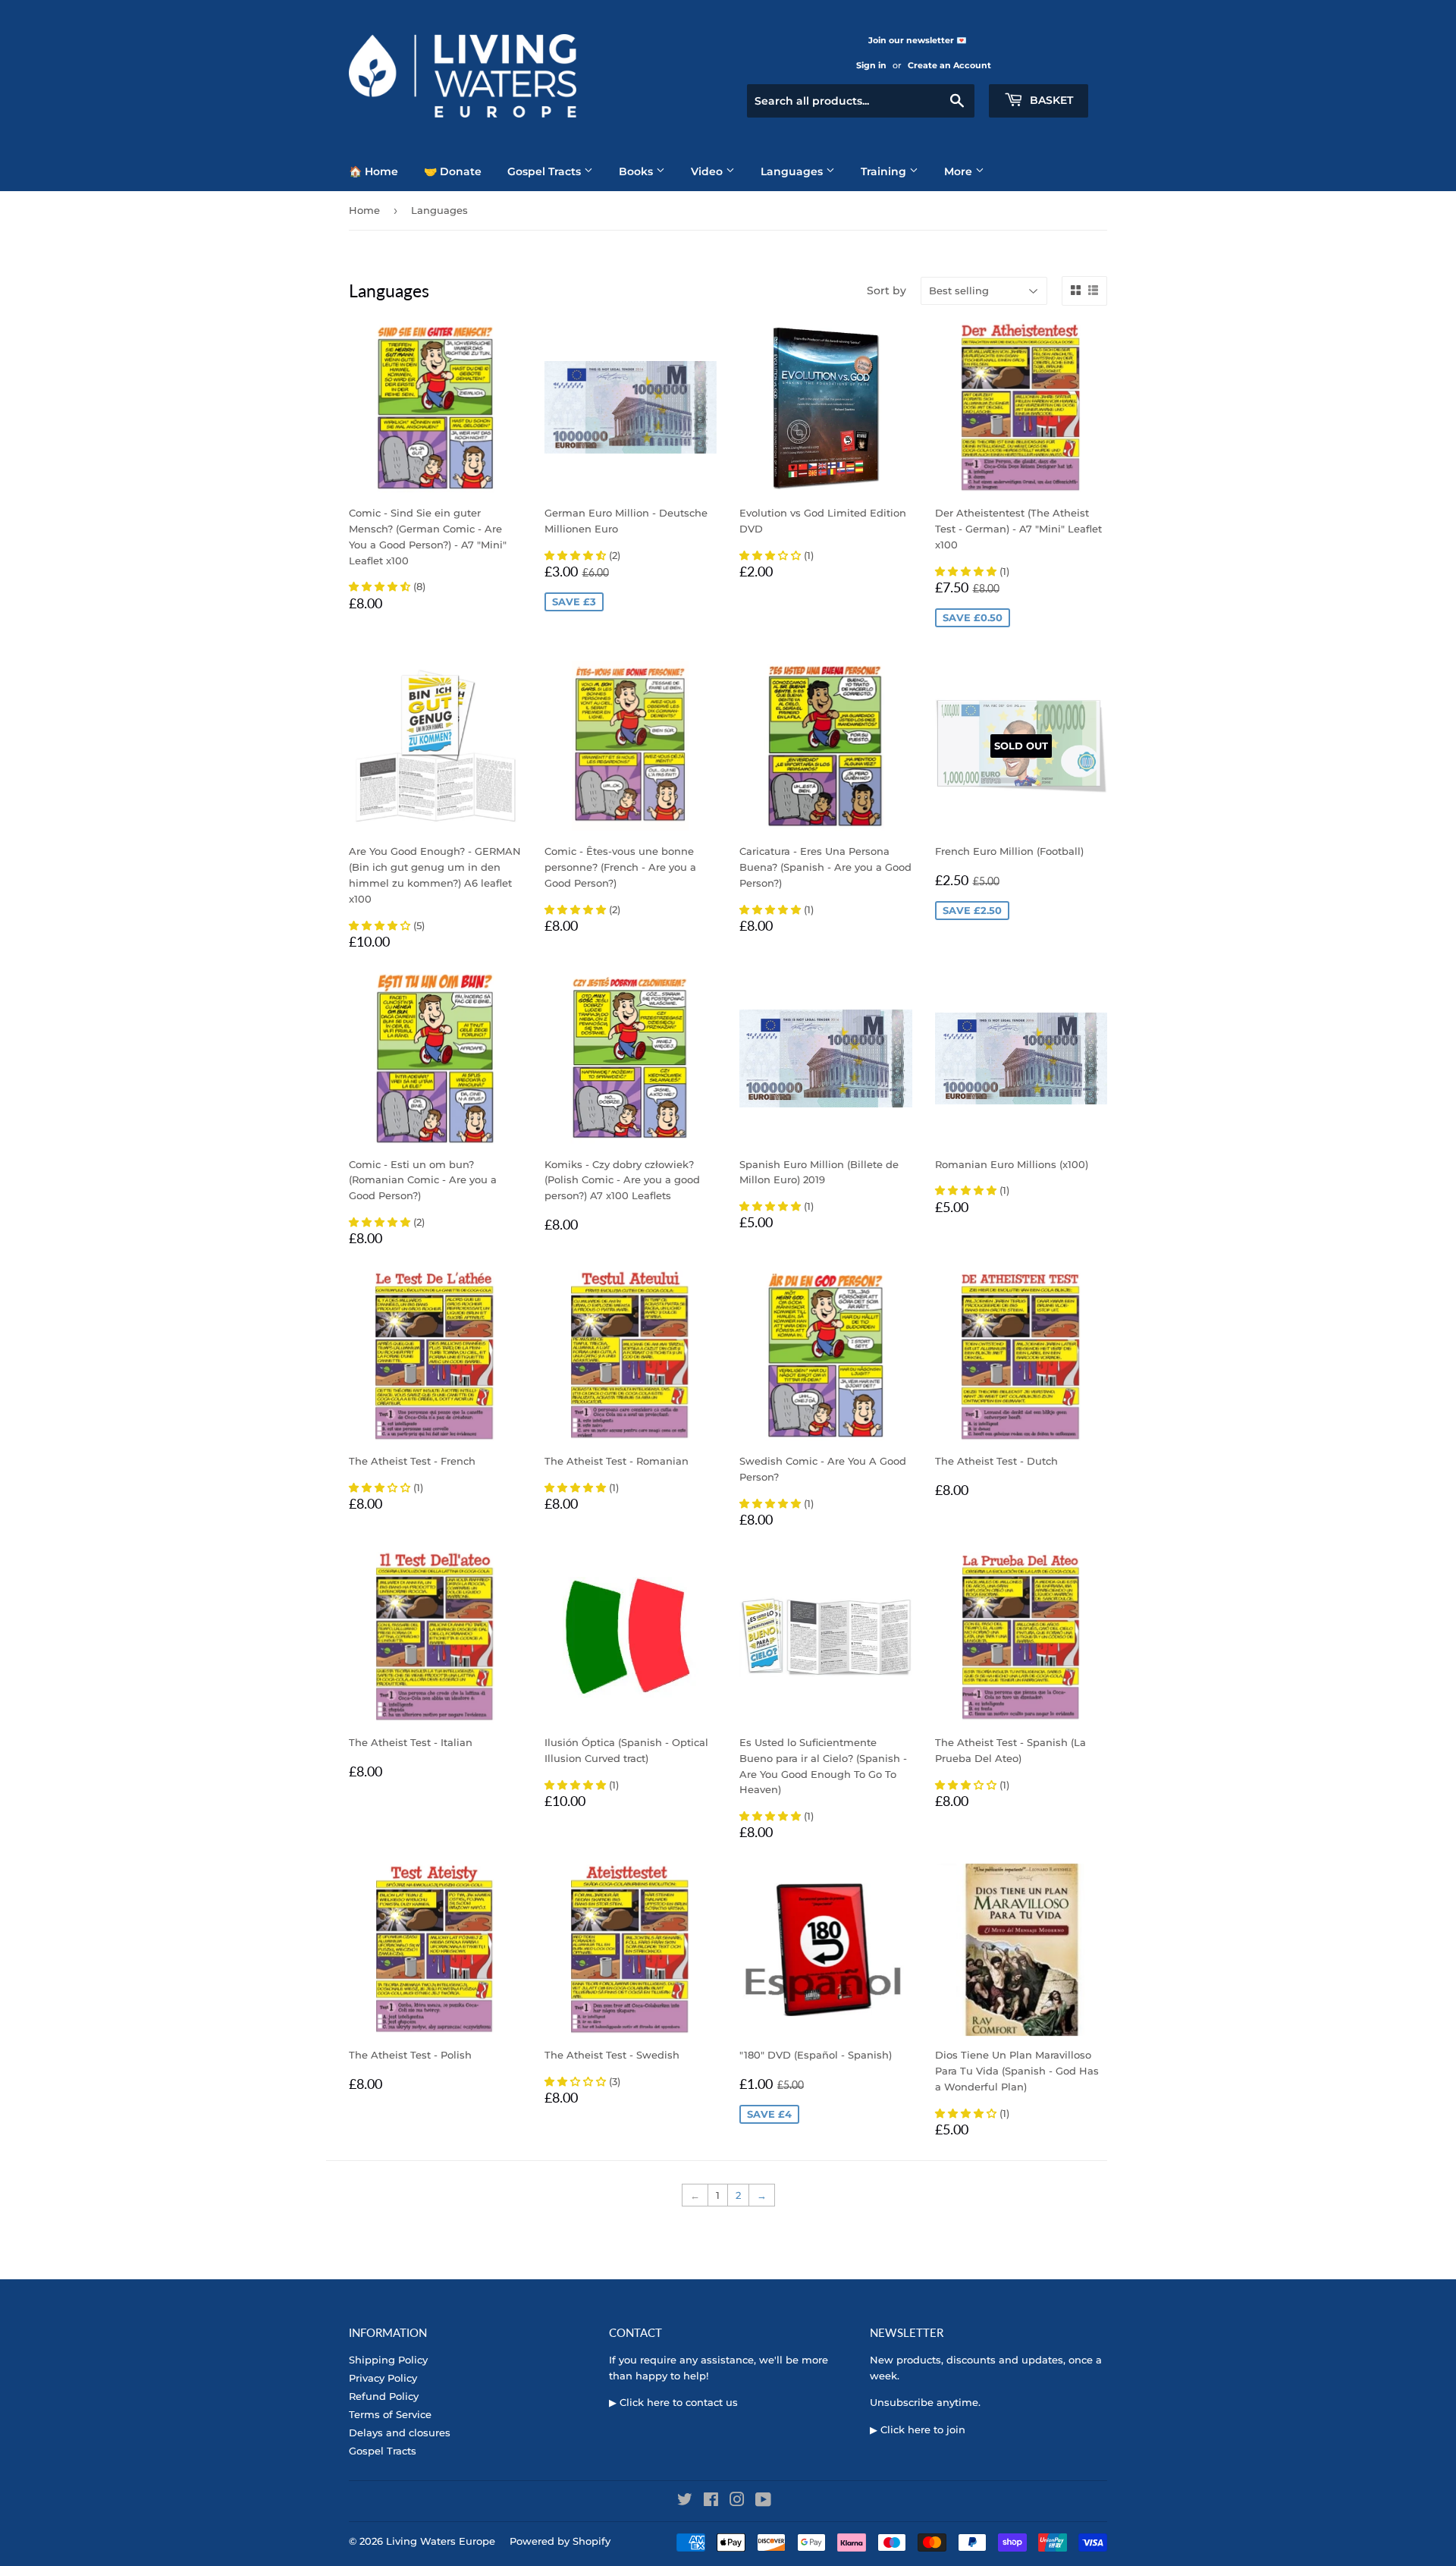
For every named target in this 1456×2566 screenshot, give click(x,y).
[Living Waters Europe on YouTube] (763, 2502)
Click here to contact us (679, 2402)
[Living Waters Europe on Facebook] (711, 2502)
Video (708, 171)
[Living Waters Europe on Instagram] (737, 2502)
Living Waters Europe (441, 2541)
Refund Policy (384, 2396)
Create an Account (949, 65)
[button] (381, 586)
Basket (1050, 100)
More (960, 171)
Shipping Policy (388, 2360)
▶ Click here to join (918, 2429)
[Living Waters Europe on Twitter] (685, 2502)
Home (364, 210)
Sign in (871, 65)
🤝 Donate (453, 171)
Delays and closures (400, 2433)
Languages (793, 171)
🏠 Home (373, 171)
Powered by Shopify (560, 2541)
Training (885, 171)
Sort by (886, 291)
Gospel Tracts (546, 171)
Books (637, 171)
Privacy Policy (383, 2378)
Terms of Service (390, 2414)
